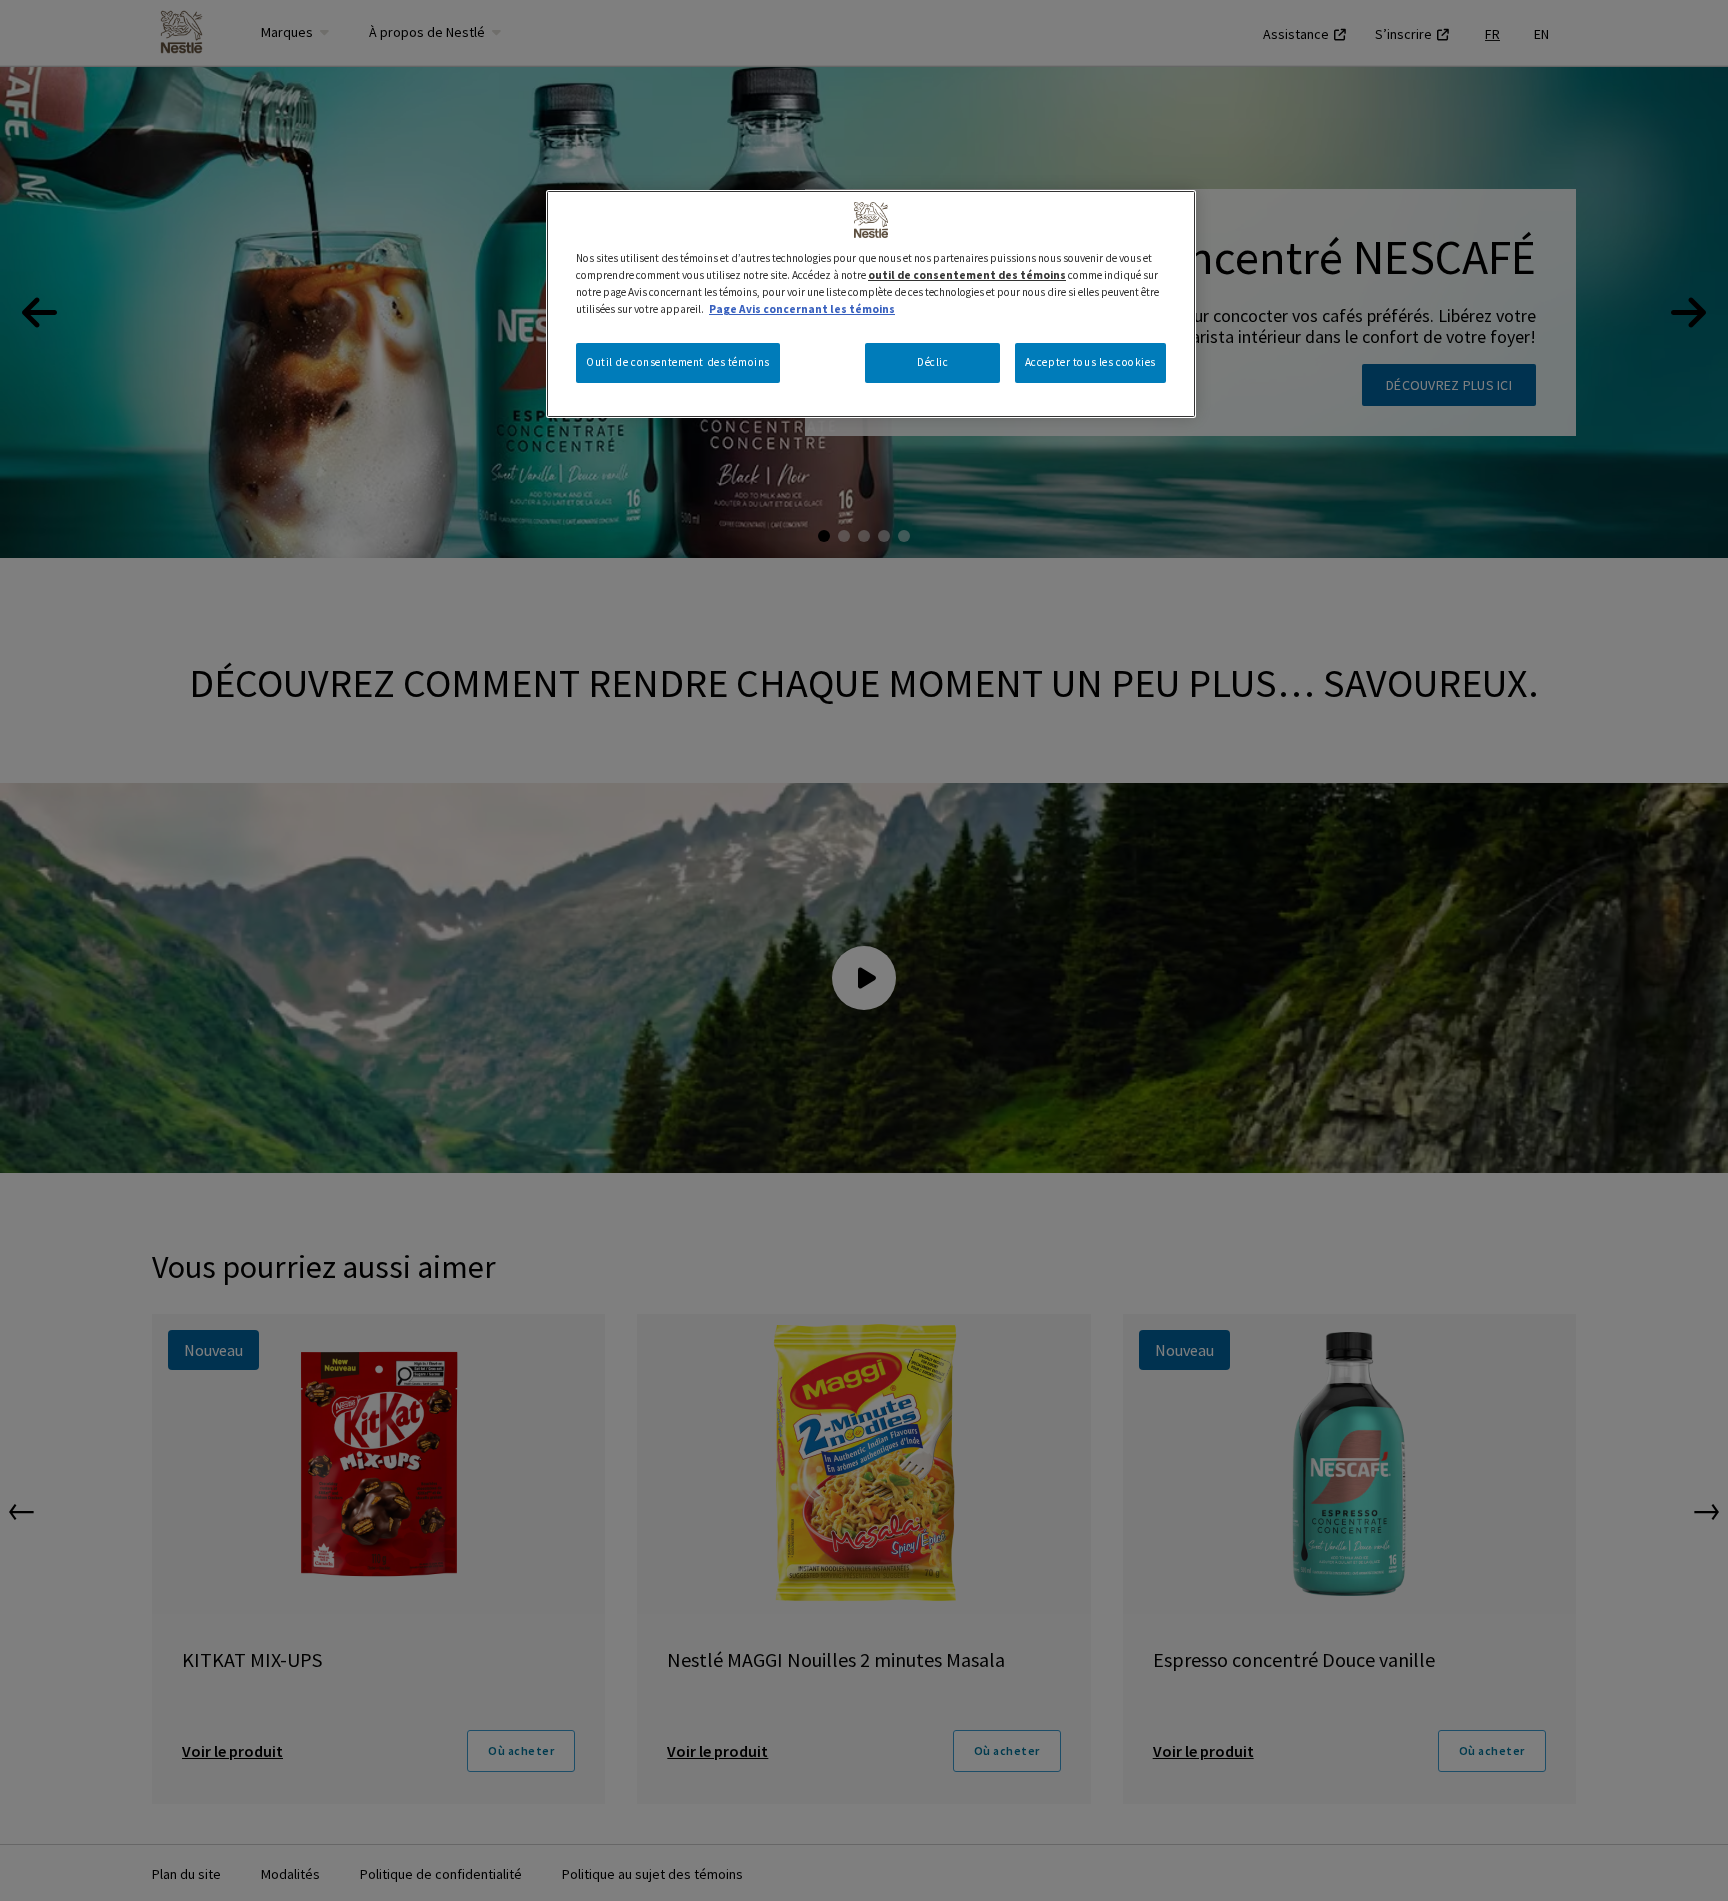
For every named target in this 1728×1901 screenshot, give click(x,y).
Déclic (932, 362)
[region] (871, 304)
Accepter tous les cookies (1090, 362)
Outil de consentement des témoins (678, 362)
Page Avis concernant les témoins (802, 309)
